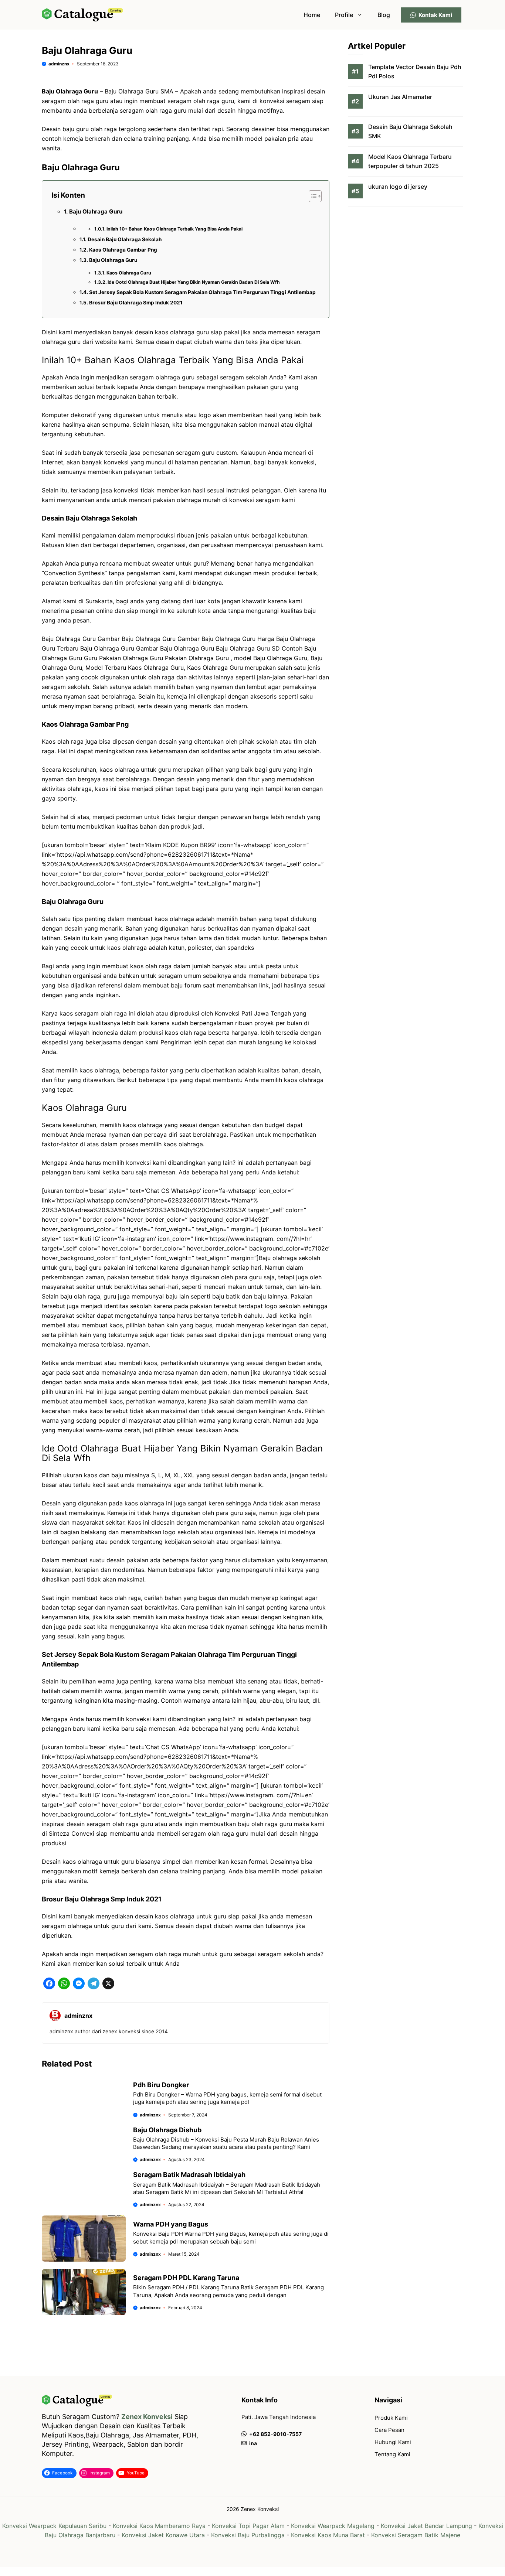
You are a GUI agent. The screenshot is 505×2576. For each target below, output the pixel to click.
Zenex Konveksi (147, 2417)
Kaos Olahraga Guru (129, 273)
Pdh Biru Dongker (161, 2085)
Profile (344, 15)
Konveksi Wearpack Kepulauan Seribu (54, 2526)
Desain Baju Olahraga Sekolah (125, 239)
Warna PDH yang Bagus (171, 2224)
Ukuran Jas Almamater (400, 97)
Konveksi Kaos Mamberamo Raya (159, 2526)
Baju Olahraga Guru (96, 211)
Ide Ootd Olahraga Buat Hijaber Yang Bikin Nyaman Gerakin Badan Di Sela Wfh (194, 282)
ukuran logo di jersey (398, 187)
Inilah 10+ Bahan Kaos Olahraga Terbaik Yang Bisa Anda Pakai (174, 229)
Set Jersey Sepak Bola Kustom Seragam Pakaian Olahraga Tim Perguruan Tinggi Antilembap (202, 292)
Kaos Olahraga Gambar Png (123, 250)
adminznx (59, 64)
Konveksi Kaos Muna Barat (328, 2535)
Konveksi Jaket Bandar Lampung (426, 2526)
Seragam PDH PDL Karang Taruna (186, 2278)
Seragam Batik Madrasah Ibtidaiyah (189, 2175)
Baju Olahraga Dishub (167, 2130)
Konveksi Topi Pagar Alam (248, 2526)
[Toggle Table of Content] (311, 196)
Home (312, 15)
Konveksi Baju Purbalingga (248, 2535)
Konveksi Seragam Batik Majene (416, 2535)
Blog (384, 15)
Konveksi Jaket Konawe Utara (163, 2535)
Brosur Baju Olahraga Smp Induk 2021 (136, 303)
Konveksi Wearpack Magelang (333, 2526)
